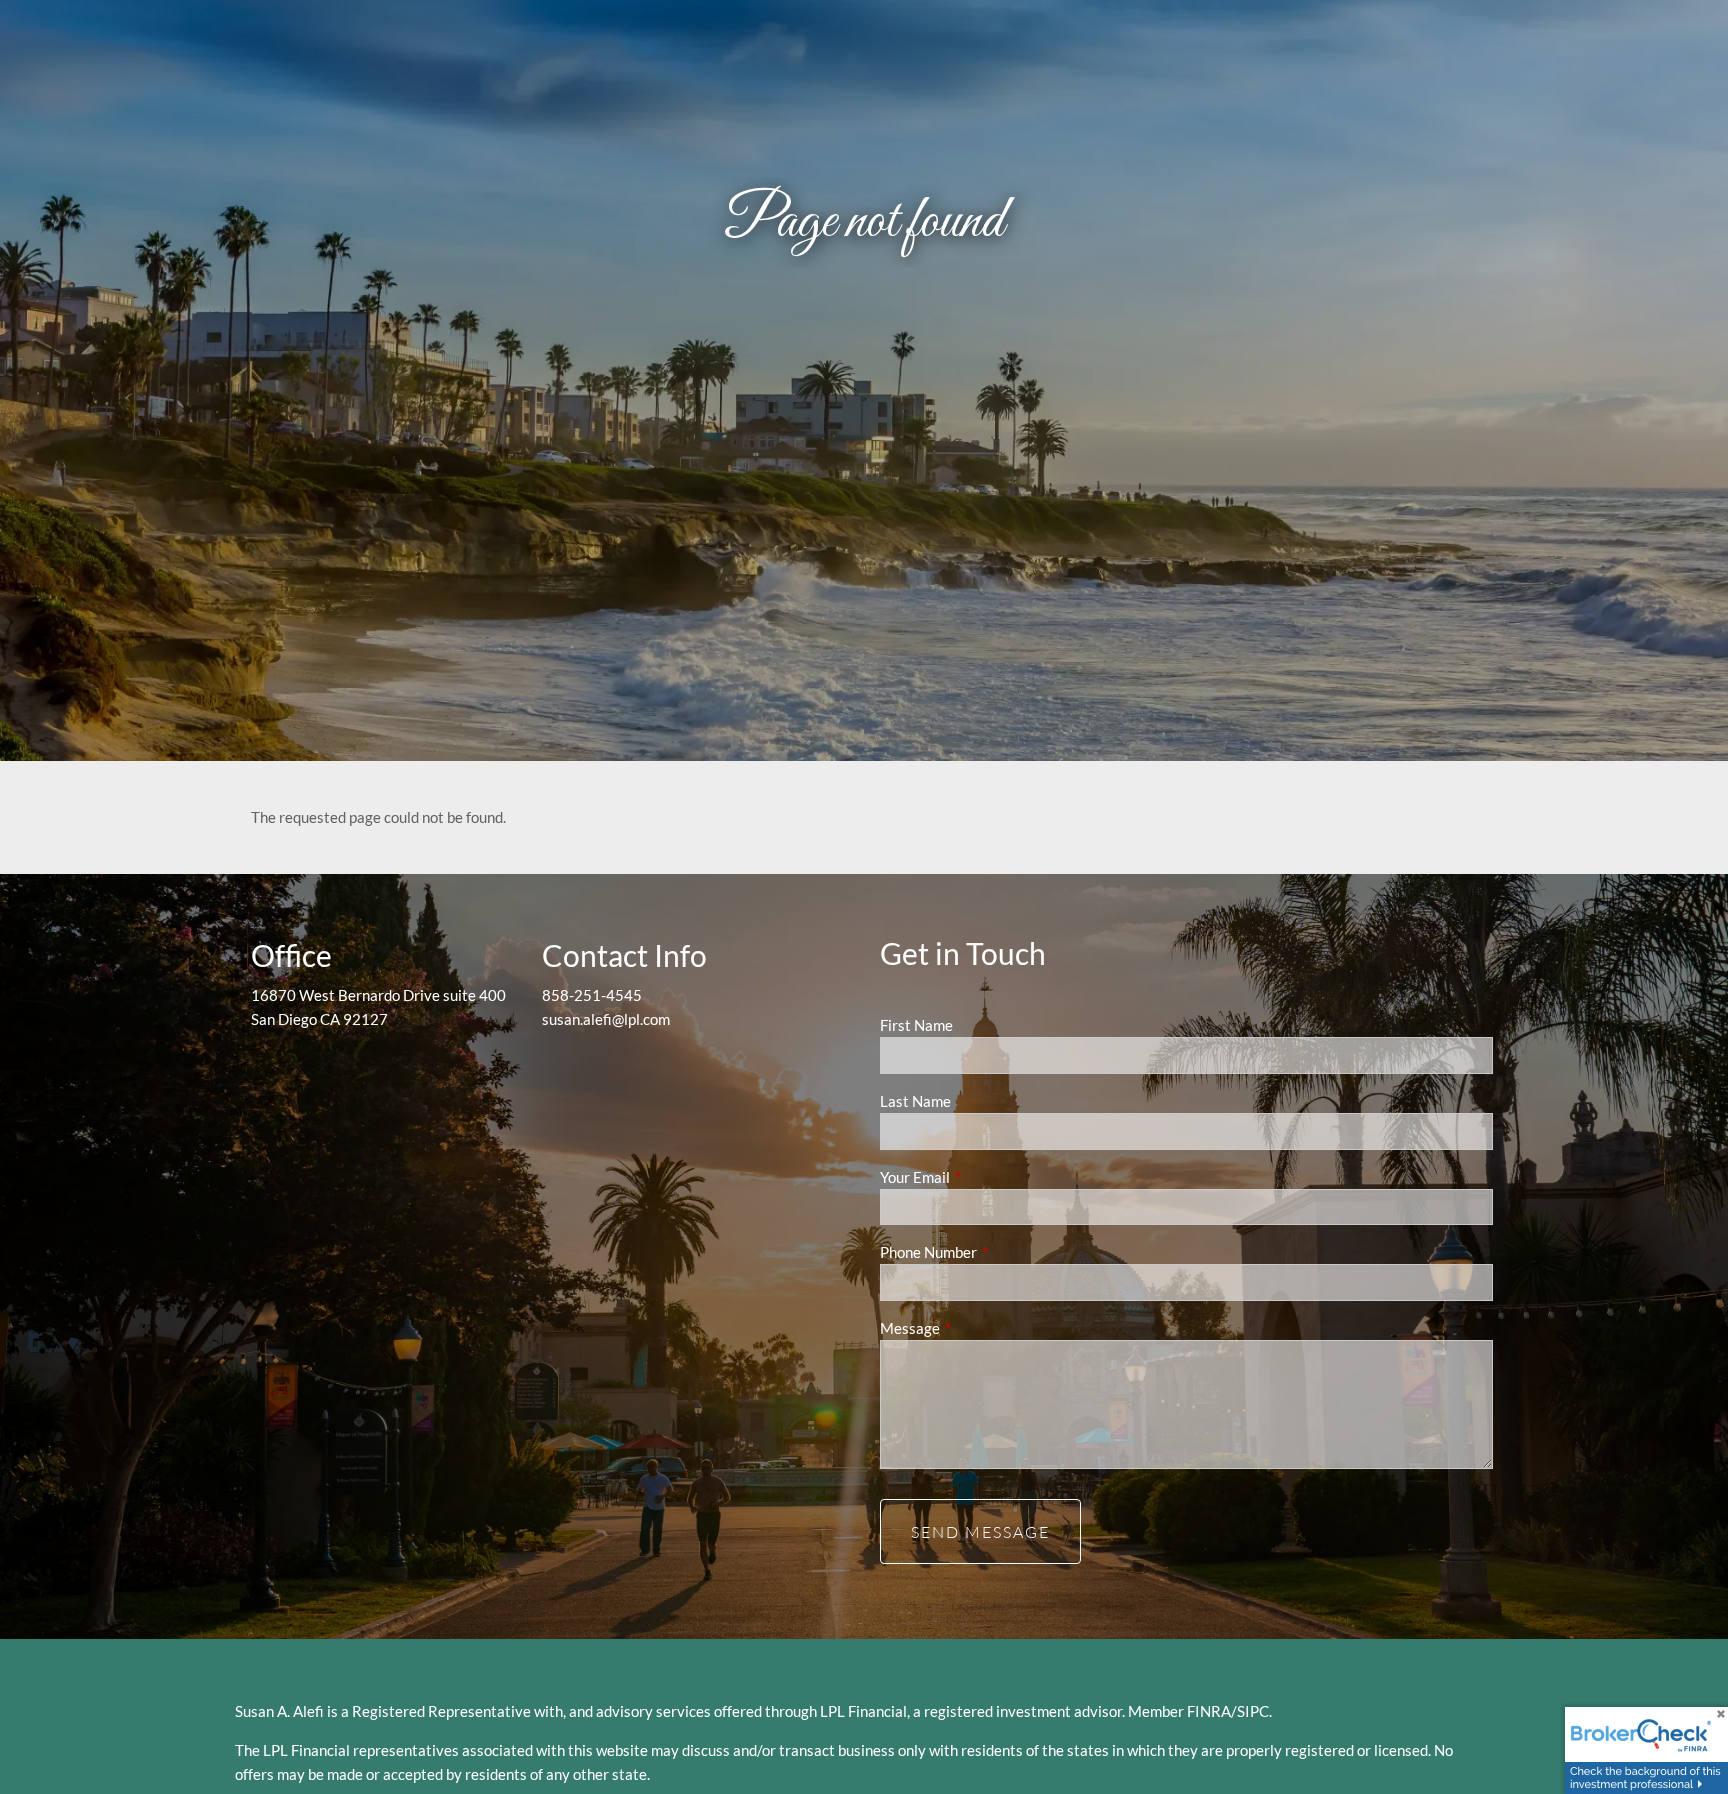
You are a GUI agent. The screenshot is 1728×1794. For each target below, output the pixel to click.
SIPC (1253, 1711)
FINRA (1209, 1711)
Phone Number (998, 1252)
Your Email (984, 1177)
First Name (916, 1025)
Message (979, 1328)
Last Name (915, 1101)
